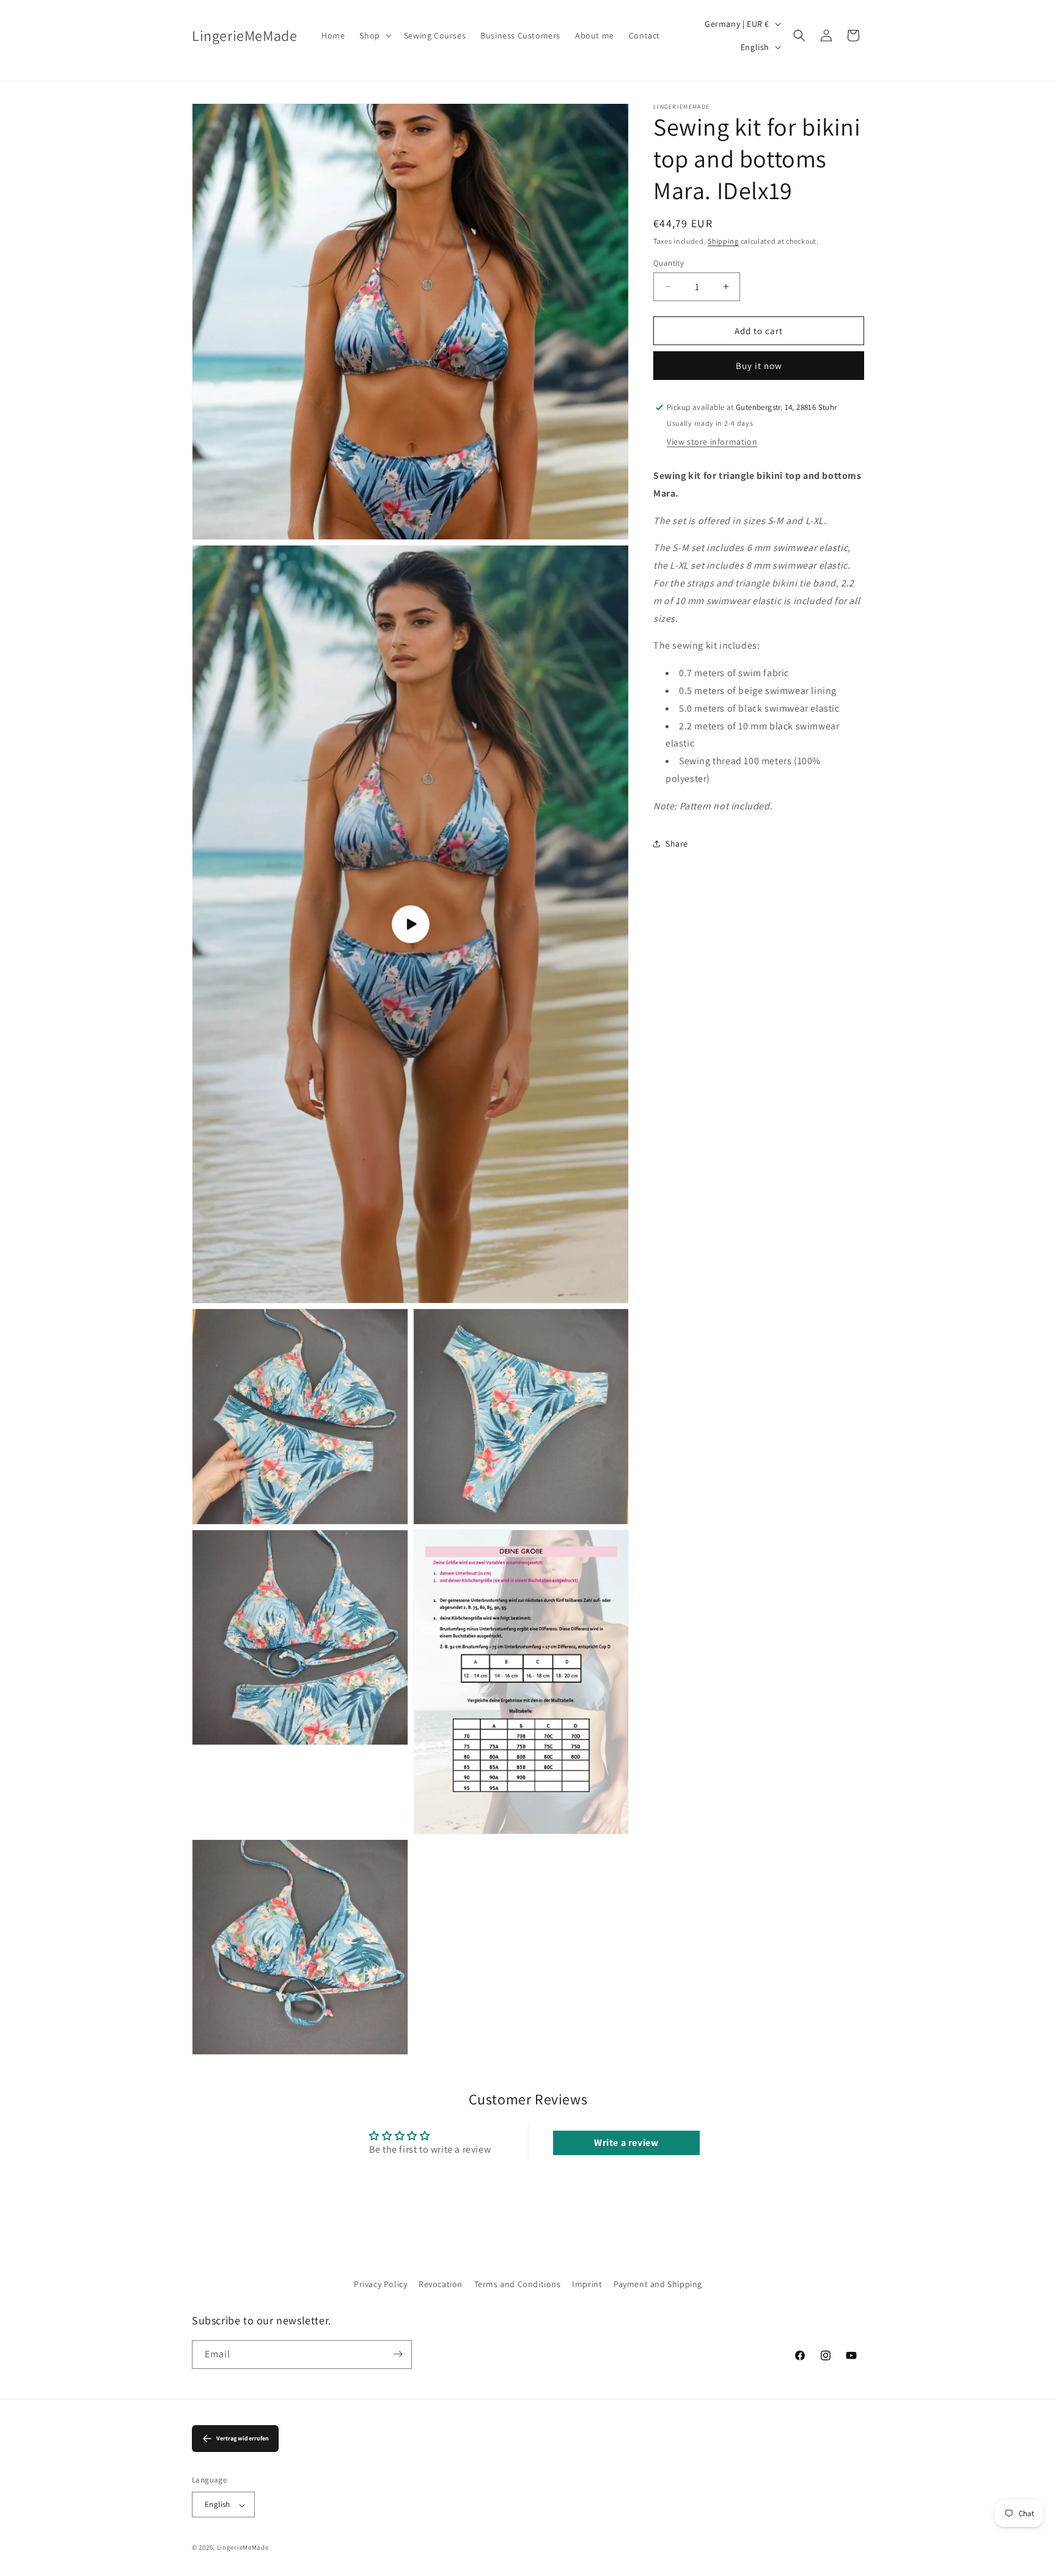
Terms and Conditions (518, 2284)
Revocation (441, 2284)
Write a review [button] (626, 2143)
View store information (712, 442)
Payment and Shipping (658, 2284)
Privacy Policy (380, 2284)
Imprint (587, 2284)
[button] (374, 35)
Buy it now (759, 366)
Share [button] (677, 844)
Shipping (723, 241)
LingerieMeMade (243, 2548)
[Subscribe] (398, 2354)
